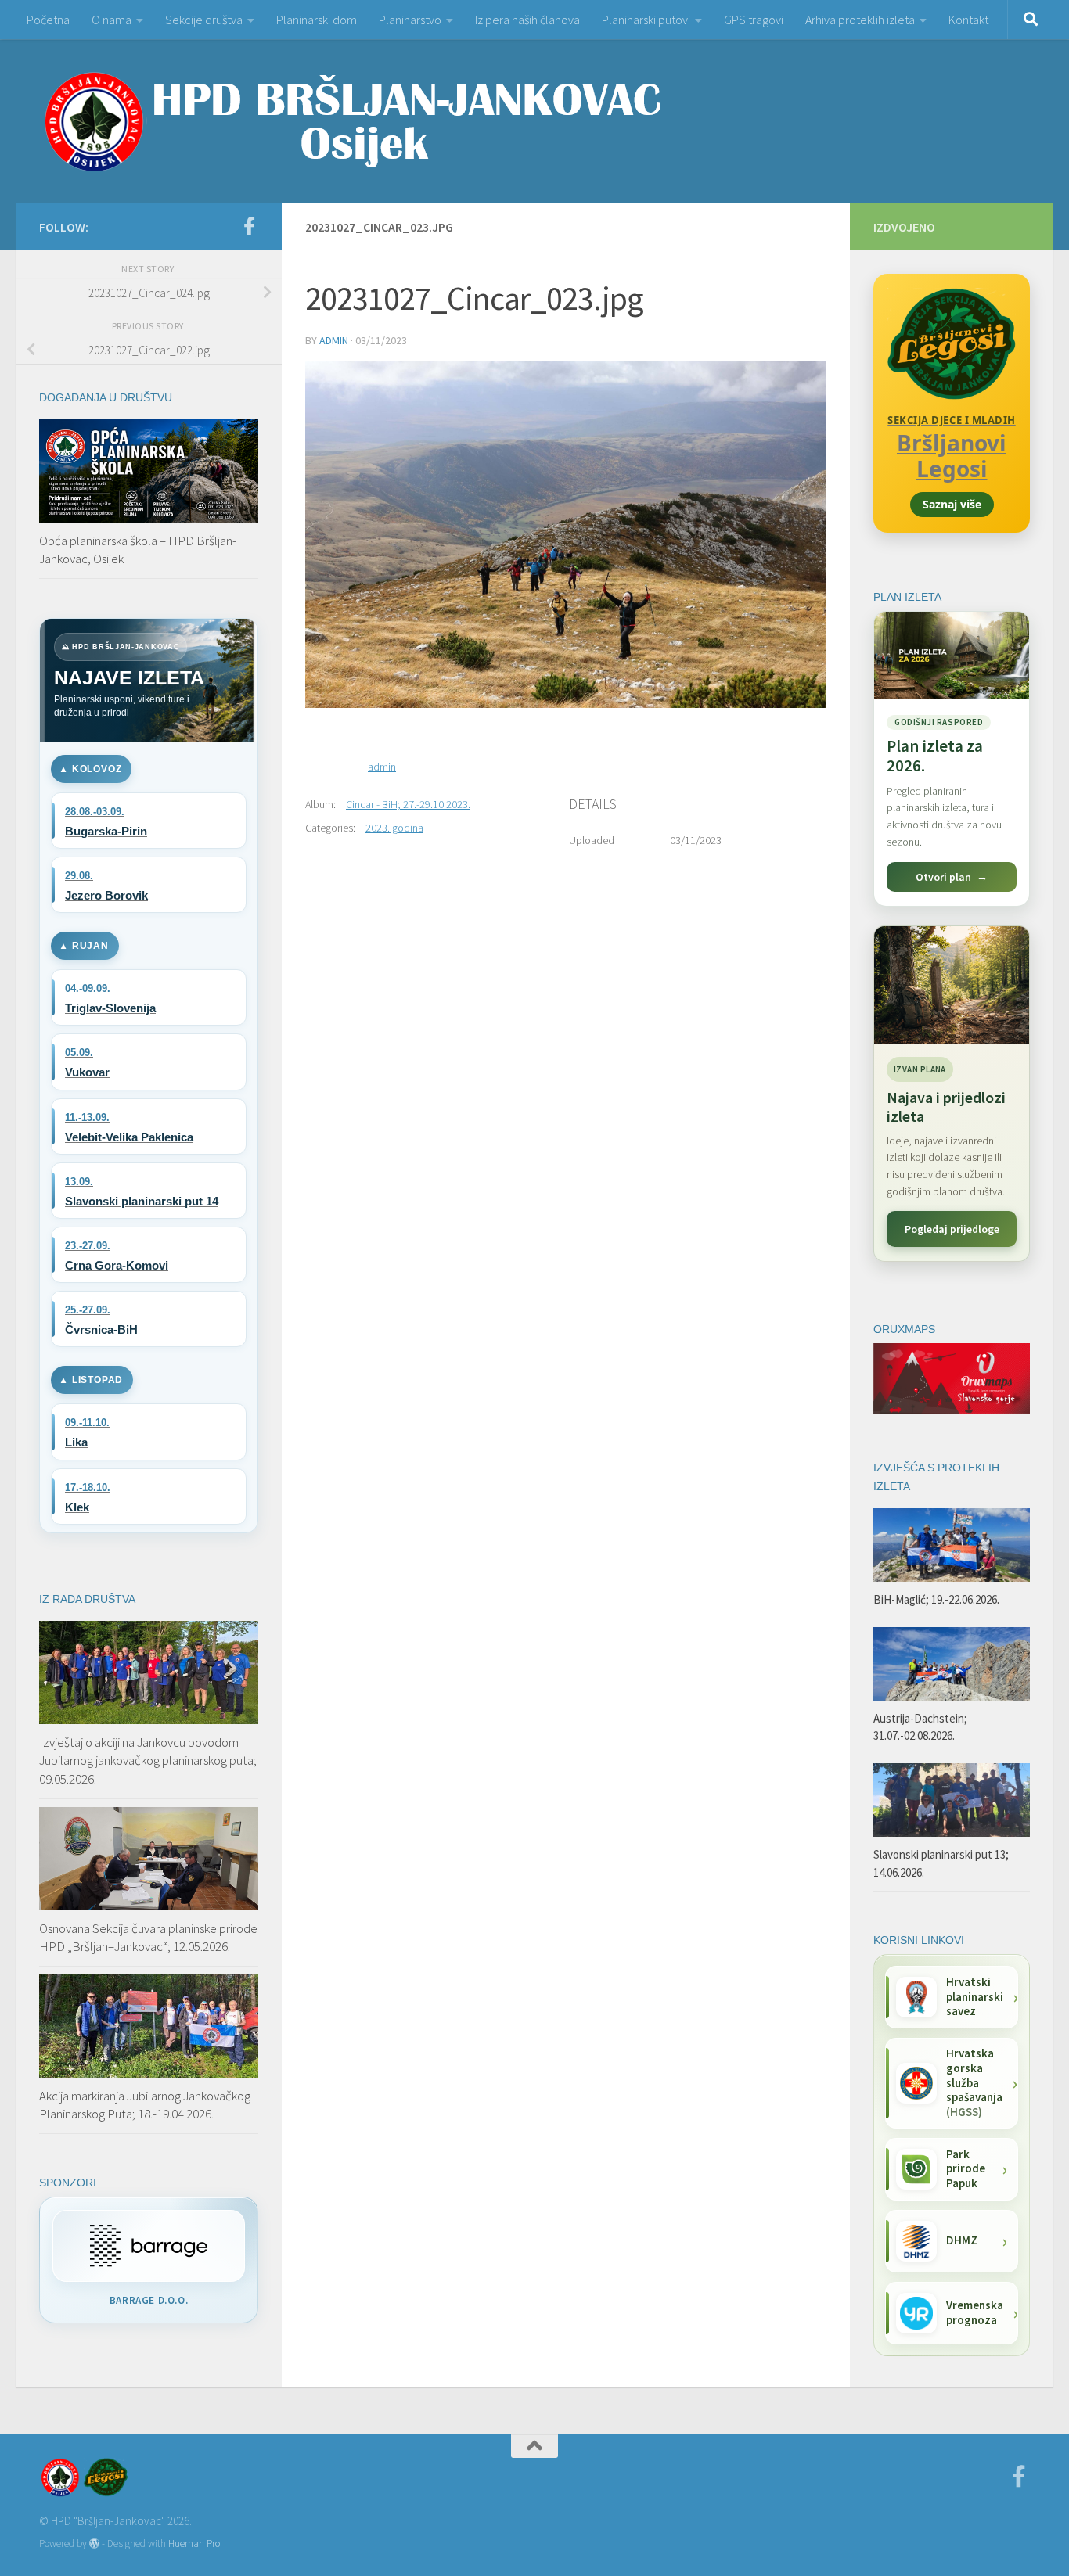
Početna (48, 20)
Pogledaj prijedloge (952, 1229)
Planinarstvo (410, 20)
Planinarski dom (317, 20)
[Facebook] (249, 226)
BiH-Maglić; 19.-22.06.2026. (936, 1599)
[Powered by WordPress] (94, 2544)
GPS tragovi (754, 20)
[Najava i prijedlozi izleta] (952, 985)
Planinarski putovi (646, 20)
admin (334, 340)
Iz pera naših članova (527, 20)
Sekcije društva (204, 20)
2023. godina (394, 828)
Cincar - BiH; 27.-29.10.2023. (408, 804)
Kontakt (968, 20)
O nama (112, 20)
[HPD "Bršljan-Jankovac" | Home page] (352, 121)
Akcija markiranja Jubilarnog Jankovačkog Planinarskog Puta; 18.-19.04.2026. (145, 2105)
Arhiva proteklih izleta (860, 20)
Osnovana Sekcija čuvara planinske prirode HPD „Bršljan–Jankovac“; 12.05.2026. (148, 1938)
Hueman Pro (194, 2544)
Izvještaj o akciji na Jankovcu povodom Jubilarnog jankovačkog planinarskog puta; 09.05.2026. (148, 1760)
